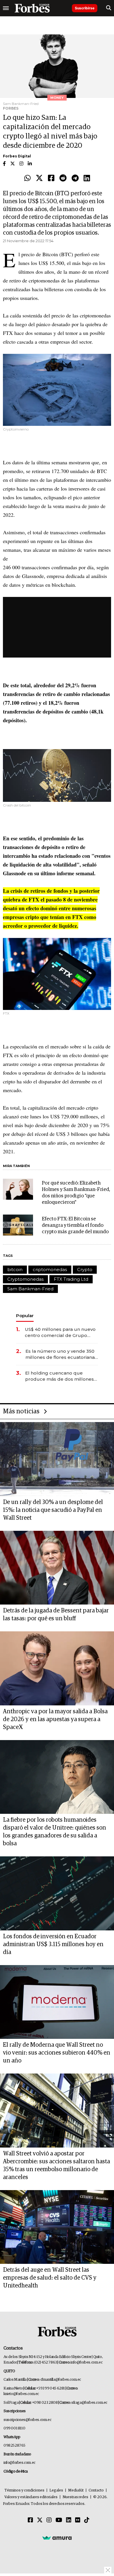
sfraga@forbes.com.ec (89, 2403)
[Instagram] (49, 2520)
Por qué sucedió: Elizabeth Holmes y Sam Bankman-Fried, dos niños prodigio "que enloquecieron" (76, 1193)
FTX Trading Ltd (71, 1279)
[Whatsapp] (27, 178)
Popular (25, 1316)
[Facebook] (51, 178)
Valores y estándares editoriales (31, 2497)
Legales (56, 2490)
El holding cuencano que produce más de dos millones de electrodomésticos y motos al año (60, 1376)
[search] (109, 8)
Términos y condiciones (24, 2490)
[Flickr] (78, 2520)
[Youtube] (59, 2520)
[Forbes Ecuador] (32, 8)
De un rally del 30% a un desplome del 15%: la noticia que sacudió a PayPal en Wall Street (53, 1510)
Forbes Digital (17, 156)
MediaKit (76, 2490)
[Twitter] (39, 178)
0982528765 (14, 2446)
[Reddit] (63, 178)
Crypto (85, 1269)
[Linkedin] (87, 178)
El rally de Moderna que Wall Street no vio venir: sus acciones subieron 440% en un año (57, 2053)
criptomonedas (50, 1269)
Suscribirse (85, 8)
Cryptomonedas (25, 1279)
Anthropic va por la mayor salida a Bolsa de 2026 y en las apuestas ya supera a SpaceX (55, 1719)
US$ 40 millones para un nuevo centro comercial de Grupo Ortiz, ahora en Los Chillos (60, 1332)
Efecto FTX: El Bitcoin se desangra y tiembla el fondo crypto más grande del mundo (75, 1225)
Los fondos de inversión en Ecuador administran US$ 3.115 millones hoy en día (53, 1944)
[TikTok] (87, 2520)
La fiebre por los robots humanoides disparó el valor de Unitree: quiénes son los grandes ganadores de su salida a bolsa (55, 1832)
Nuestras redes (75, 2497)
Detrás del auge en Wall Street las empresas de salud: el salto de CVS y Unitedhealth (50, 2278)
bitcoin (15, 1269)
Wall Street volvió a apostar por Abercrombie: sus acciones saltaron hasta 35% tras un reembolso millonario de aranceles (56, 2165)
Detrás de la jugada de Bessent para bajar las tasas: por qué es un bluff (56, 1615)
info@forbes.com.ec (86, 2362)
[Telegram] (75, 178)
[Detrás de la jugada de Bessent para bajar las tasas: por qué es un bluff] (57, 1568)
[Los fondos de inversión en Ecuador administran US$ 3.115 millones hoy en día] (57, 1893)
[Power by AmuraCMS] (57, 2538)
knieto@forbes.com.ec (21, 2394)
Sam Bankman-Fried (30, 1289)
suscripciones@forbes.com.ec (27, 2420)
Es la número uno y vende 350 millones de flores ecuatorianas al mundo (61, 1354)
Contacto (96, 2490)
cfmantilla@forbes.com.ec (61, 2380)
